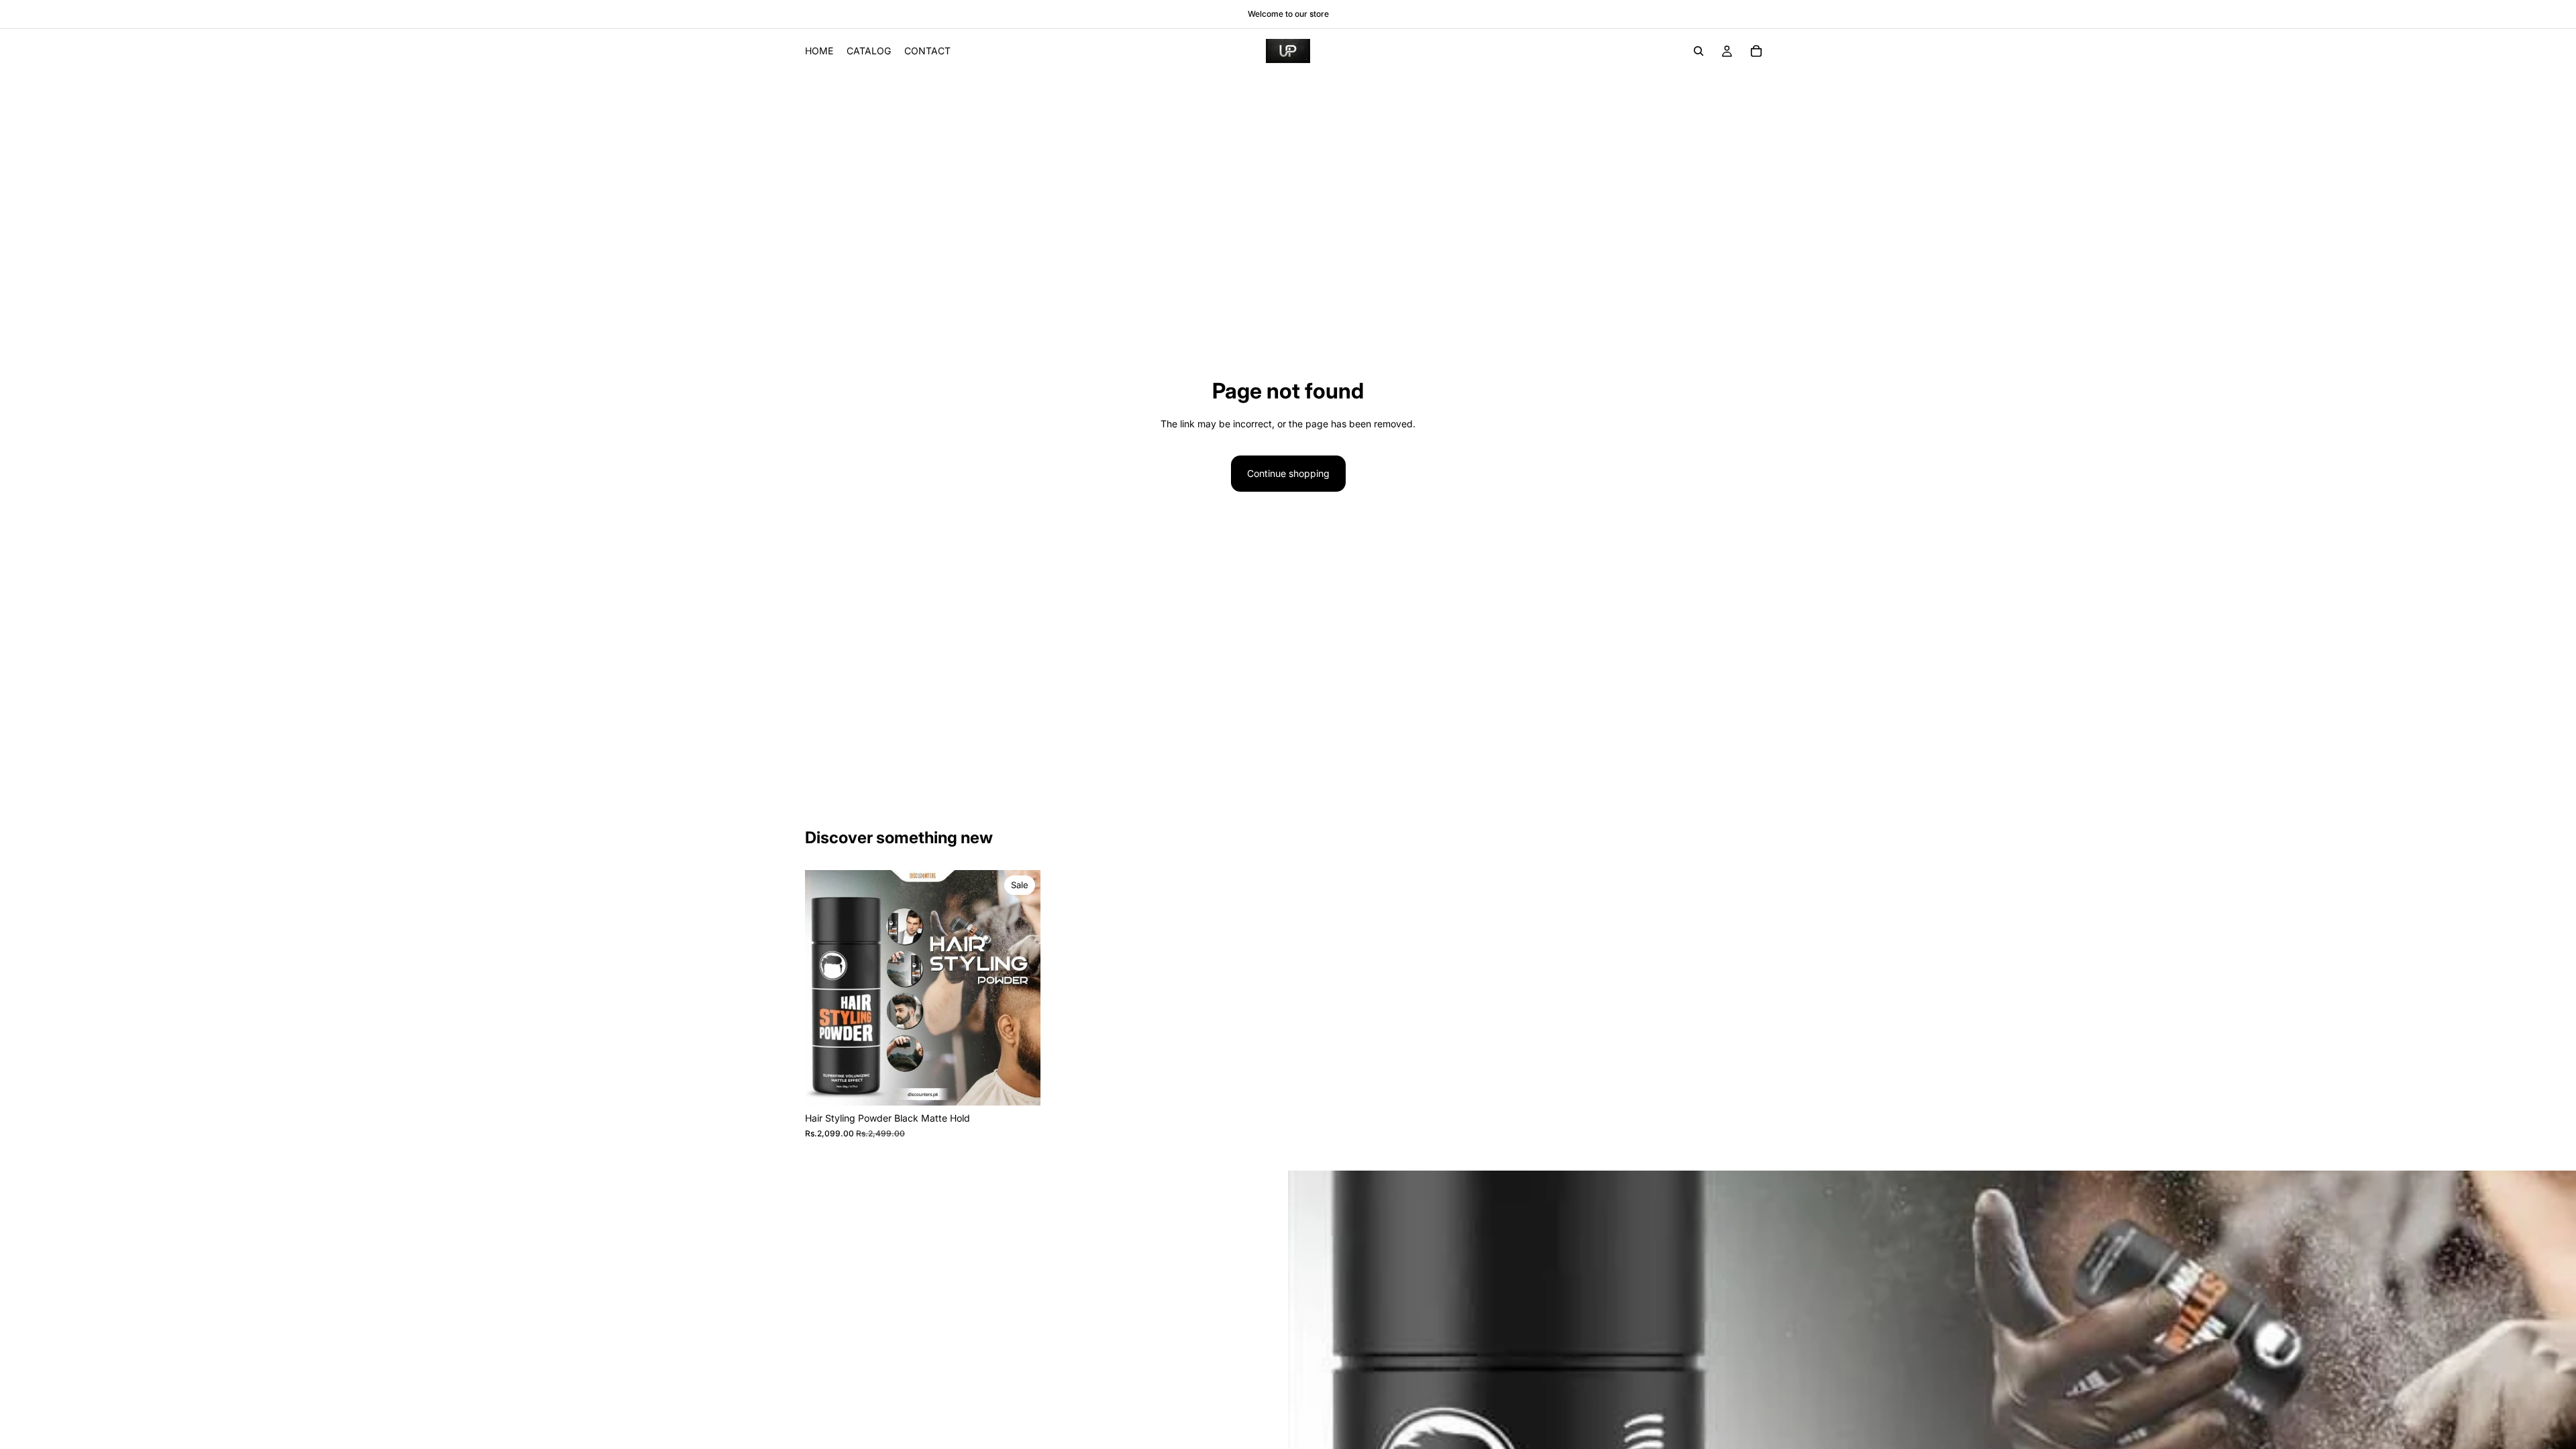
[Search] (1699, 51)
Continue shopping (1288, 473)
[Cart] (1756, 51)
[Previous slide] (825, 988)
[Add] (1020, 1085)
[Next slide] (1020, 988)
